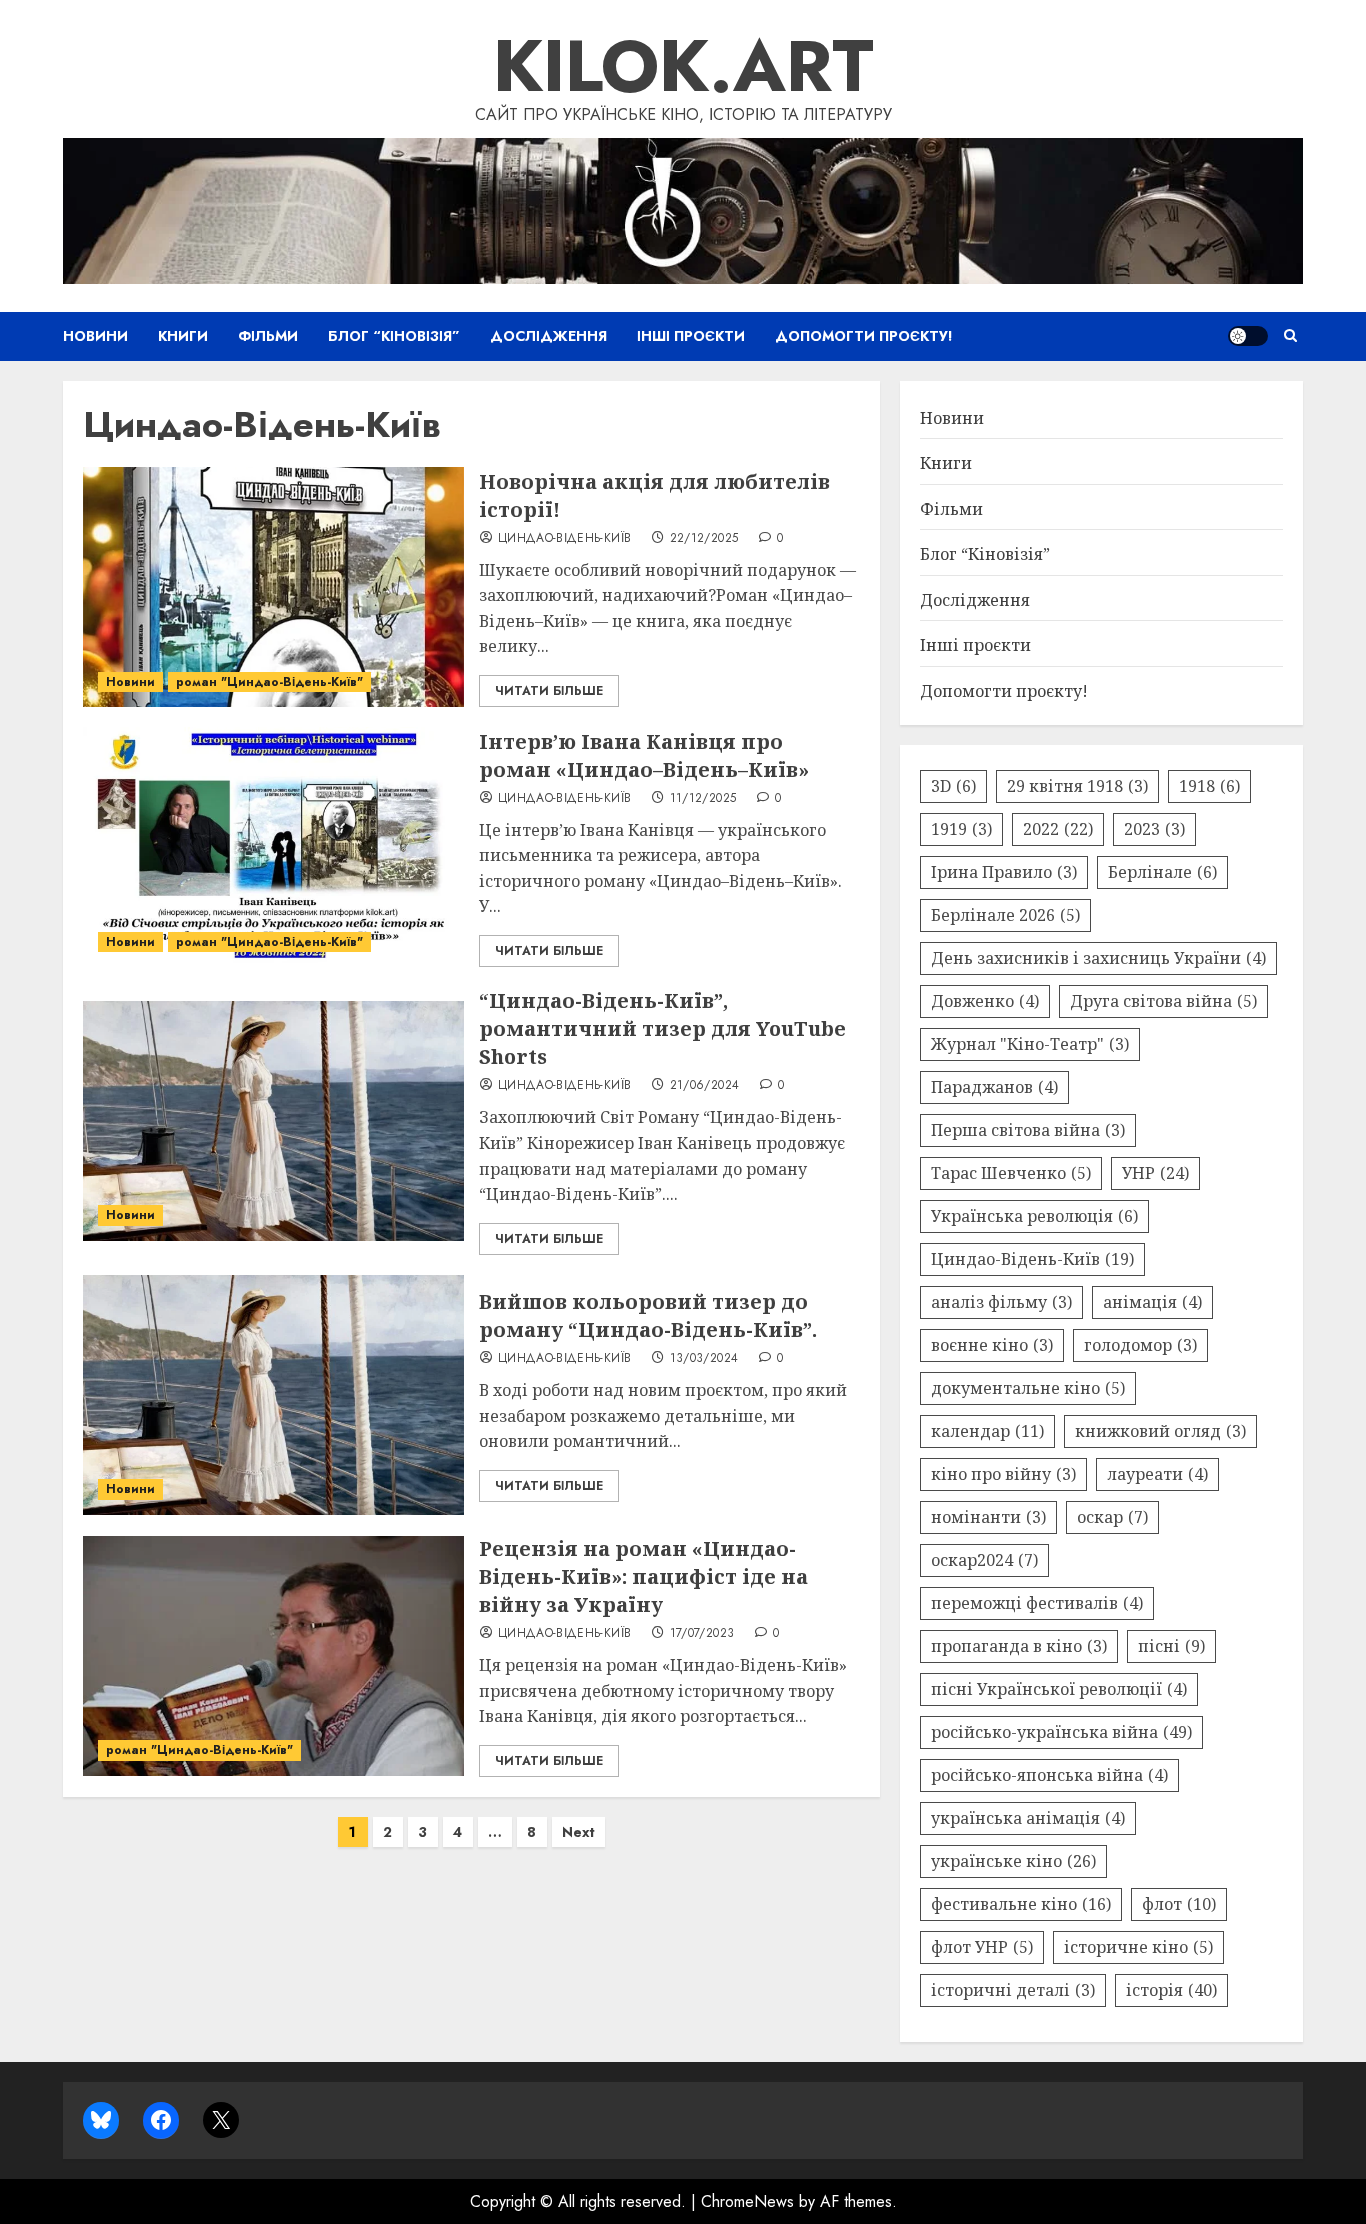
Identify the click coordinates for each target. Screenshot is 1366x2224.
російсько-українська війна (1061, 1732)
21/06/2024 (705, 1086)
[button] (1290, 336)
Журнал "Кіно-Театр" (1030, 1044)
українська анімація (1028, 1818)
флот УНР (982, 1947)
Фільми (268, 336)
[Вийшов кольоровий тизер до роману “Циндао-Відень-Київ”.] (273, 1395)
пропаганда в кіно (1019, 1646)
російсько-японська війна (1049, 1775)
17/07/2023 (702, 1634)
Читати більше (549, 691)
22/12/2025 (704, 539)
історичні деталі (1013, 1990)
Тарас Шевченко (1011, 1173)
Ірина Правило (1004, 872)
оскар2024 (984, 1560)
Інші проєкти (691, 336)
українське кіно (1013, 1861)
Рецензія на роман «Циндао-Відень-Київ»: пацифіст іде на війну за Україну (643, 1576)
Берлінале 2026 (1005, 915)
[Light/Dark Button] (1248, 336)
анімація (1152, 1302)
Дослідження (548, 336)
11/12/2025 (703, 799)
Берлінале (1162, 872)
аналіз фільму (1001, 1302)
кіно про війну (1003, 1474)
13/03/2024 (704, 1359)
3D (953, 786)
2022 (1058, 829)
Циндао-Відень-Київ (564, 539)
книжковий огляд (1160, 1431)
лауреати (1157, 1474)
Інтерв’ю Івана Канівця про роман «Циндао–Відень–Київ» (644, 755)
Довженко (985, 1001)
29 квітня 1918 (1077, 786)
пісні (1171, 1646)
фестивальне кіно (1021, 1904)
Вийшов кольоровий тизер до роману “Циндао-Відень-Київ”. (648, 1315)
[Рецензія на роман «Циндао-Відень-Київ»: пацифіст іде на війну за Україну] (273, 1656)
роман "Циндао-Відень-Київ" (269, 682)
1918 (1209, 786)
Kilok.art (683, 66)
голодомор (1140, 1345)
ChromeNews (747, 2201)
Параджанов (994, 1087)
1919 (961, 829)
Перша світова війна (1028, 1130)
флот (1179, 1904)
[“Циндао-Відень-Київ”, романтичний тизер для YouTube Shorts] (273, 1121)
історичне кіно (1138, 1947)
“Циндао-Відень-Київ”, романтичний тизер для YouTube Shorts (662, 1028)
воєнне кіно (992, 1345)
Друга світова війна (1163, 1001)
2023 (1154, 829)
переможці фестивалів (1037, 1603)
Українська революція (1034, 1216)
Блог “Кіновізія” (394, 336)
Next (578, 1832)
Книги (183, 336)
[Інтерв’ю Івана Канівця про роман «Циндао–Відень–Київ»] (273, 847)
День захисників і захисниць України (1098, 958)
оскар (1112, 1517)
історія (1171, 1990)
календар (987, 1431)
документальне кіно (1028, 1388)
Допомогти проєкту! (864, 336)
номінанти (988, 1517)
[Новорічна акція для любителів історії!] (273, 587)
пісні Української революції (1059, 1689)
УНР (1155, 1173)
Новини (95, 336)
